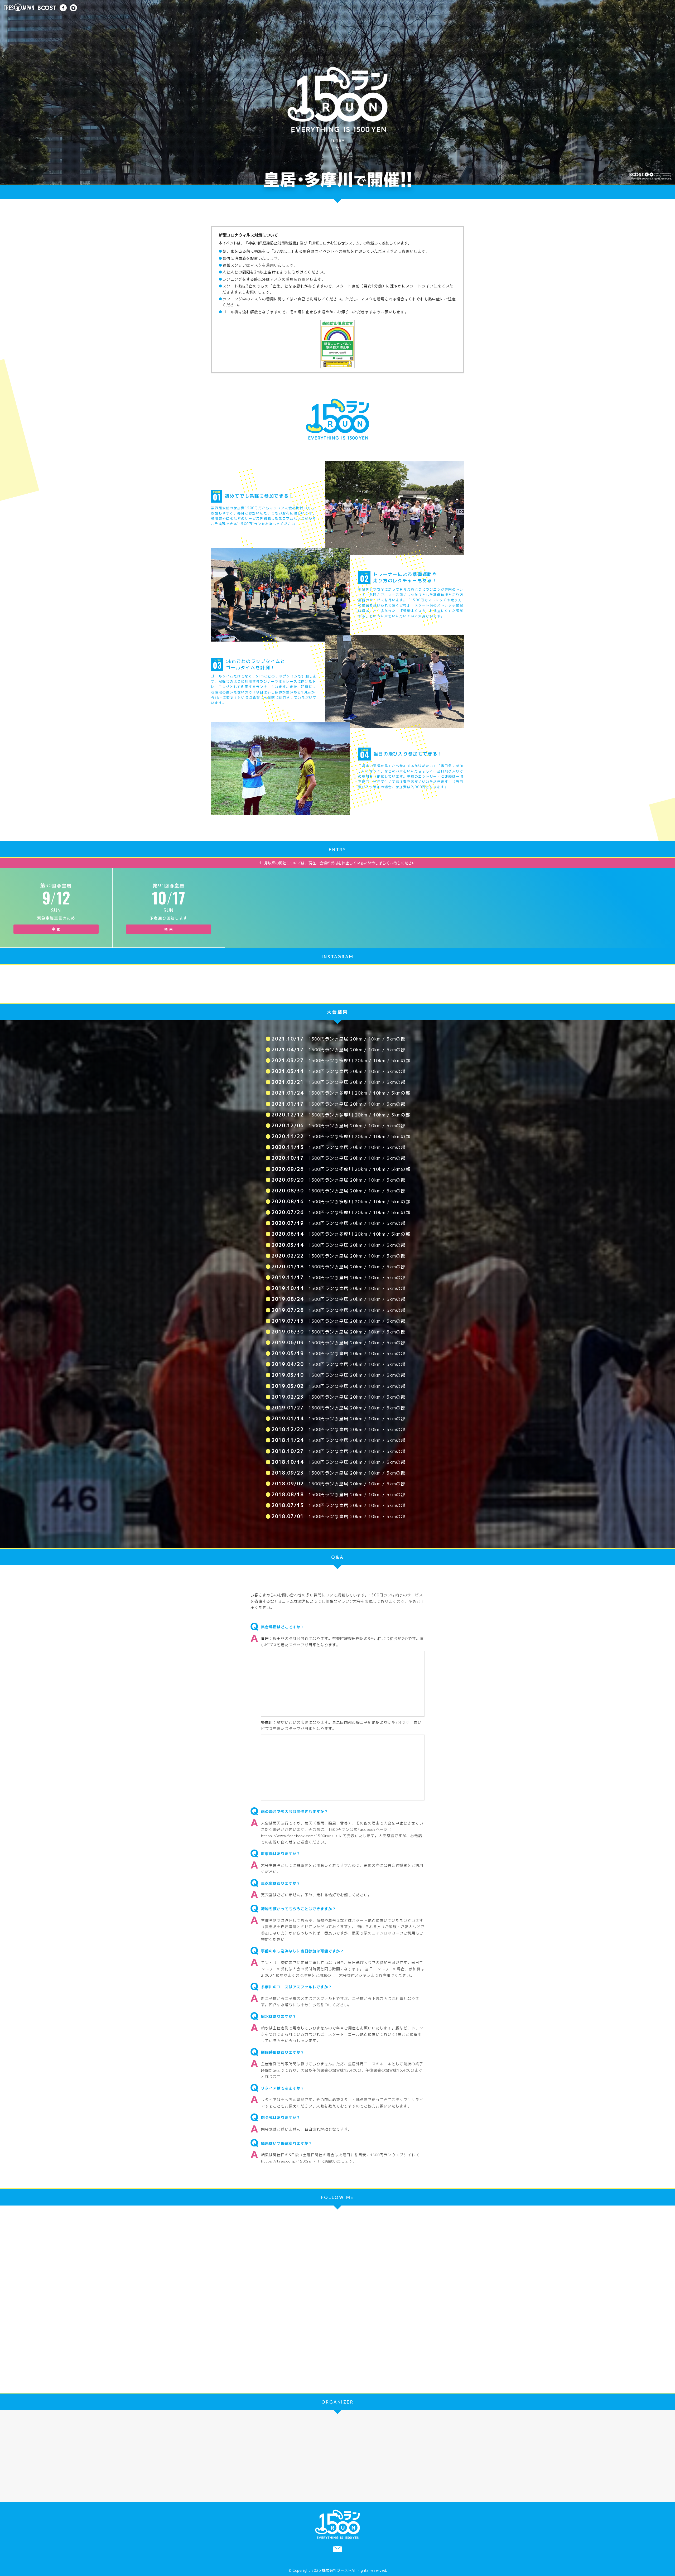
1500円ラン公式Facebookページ (358, 1829)
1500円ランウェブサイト (393, 2155)
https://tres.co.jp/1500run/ (288, 2161)
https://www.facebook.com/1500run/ (297, 1836)
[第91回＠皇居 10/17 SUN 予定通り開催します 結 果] (169, 872)
